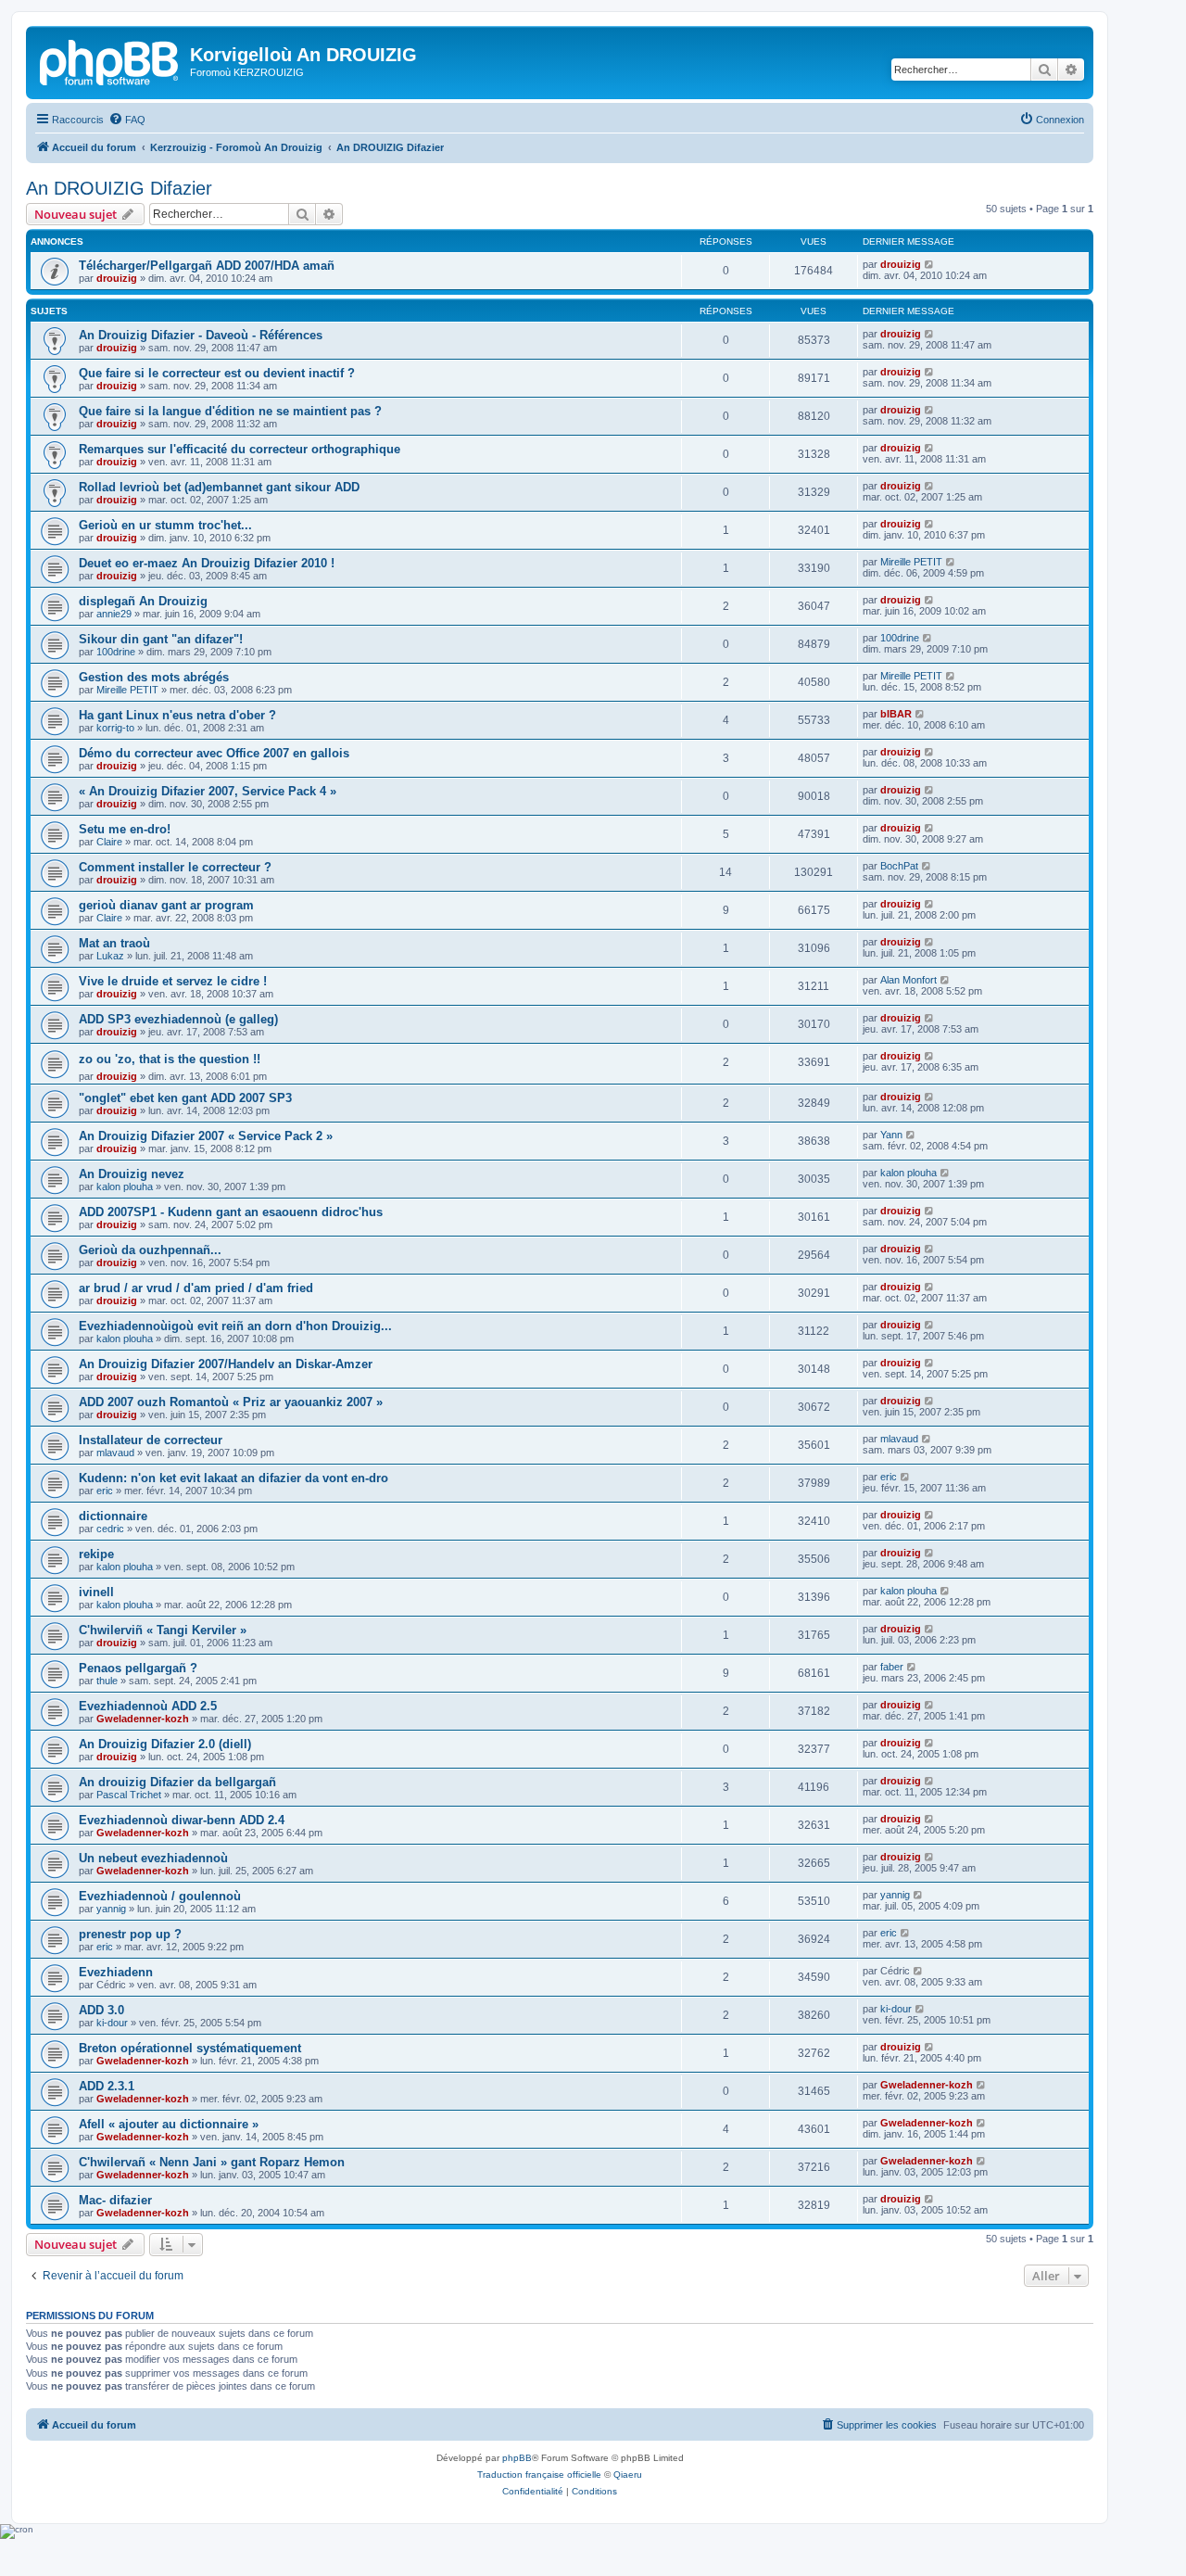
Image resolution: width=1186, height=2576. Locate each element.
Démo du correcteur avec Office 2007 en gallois (214, 753)
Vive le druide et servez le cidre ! (173, 981)
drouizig (117, 278)
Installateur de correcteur (151, 1440)
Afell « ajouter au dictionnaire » (169, 2124)
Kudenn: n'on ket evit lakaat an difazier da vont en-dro (233, 1478)
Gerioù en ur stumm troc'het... (165, 525)
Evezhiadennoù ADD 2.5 (148, 1706)
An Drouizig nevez (132, 1174)
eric (105, 1491)
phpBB (517, 2458)
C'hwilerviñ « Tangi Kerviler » (163, 1630)
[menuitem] (127, 120)
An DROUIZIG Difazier (119, 188)
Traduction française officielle (539, 2474)
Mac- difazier (115, 2200)
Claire (109, 842)
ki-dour (112, 2023)
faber (892, 1667)
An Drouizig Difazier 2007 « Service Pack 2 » (206, 1136)
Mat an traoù (114, 943)
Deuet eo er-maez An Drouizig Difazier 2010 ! (207, 563)
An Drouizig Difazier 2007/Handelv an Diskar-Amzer (226, 1364)
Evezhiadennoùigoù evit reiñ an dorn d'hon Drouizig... (235, 1326)
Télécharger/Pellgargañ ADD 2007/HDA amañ (207, 266)
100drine (116, 652)
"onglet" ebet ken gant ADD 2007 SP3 (185, 1098)
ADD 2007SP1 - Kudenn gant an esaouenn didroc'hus (231, 1212)
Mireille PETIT (911, 562)
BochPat (899, 866)
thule (107, 1681)
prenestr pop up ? (130, 1934)
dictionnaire (113, 1516)
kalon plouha (125, 1186)
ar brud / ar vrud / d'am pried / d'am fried (196, 1288)
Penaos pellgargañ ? (138, 1668)
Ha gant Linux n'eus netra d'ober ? (177, 715)
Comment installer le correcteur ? (175, 867)
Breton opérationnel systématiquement (190, 2048)
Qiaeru (628, 2474)
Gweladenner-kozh (143, 1719)
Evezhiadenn (116, 1972)
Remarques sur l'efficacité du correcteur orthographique (240, 449)
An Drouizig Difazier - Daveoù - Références (201, 335)
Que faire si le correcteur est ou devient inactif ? (217, 373)
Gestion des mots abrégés (154, 677)
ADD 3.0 (101, 2010)
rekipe (96, 1554)
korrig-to (115, 728)
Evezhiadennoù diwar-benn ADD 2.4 (182, 1820)
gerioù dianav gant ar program (166, 905)
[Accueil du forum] (110, 60)
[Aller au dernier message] (930, 264)
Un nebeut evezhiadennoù (153, 1858)
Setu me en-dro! (125, 829)
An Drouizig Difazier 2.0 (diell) (165, 1744)
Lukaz (110, 956)
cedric (110, 1529)
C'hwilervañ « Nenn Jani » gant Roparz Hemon (212, 2162)
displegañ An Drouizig (143, 601)
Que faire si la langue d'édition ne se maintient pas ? (230, 411)
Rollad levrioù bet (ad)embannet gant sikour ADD (219, 487)
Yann (891, 1135)
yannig (111, 1909)
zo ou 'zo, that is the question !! (170, 1059)
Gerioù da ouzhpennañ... (150, 1250)
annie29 (114, 614)
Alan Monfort (908, 980)
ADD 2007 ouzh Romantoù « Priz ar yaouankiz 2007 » (231, 1402)
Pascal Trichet (129, 1795)
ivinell (96, 1592)
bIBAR (896, 714)
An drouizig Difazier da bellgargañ (177, 1782)
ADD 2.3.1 (107, 2086)
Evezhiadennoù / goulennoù (160, 1896)
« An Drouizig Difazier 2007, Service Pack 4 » (208, 791)
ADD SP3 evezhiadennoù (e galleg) (178, 1019)
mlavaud (115, 1453)
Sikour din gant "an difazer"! (161, 639)
